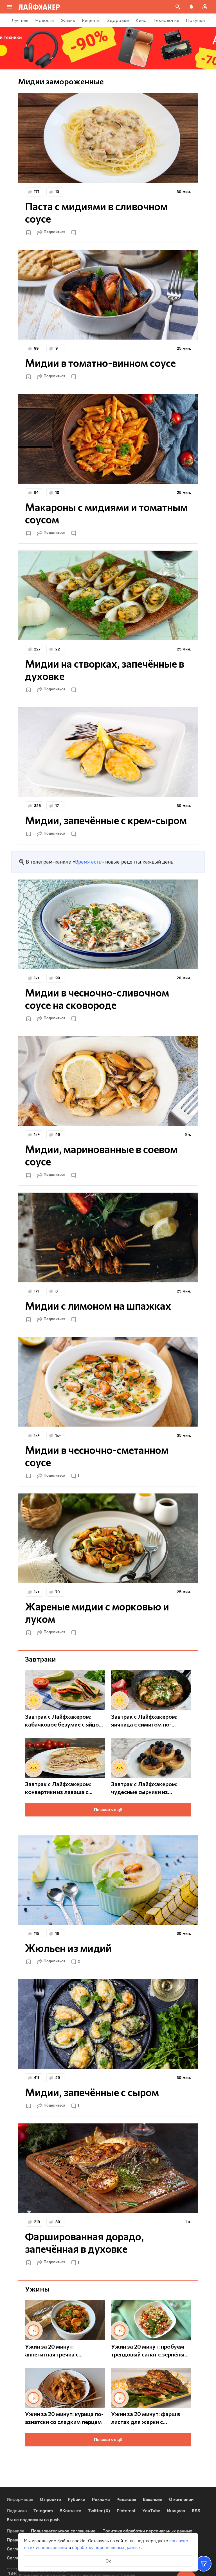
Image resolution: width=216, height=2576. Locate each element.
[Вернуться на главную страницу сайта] (39, 7)
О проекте (50, 2499)
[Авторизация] (205, 7)
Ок (108, 2561)
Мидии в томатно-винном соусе (100, 363)
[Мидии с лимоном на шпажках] (108, 1238)
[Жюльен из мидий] (108, 1880)
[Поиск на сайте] (178, 7)
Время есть (88, 862)
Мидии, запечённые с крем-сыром (106, 820)
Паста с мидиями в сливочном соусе (96, 212)
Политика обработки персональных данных (147, 2531)
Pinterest (126, 2511)
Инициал (176, 2511)
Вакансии (153, 2499)
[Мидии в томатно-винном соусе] (108, 295)
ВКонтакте (70, 2511)
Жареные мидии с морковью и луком (97, 1612)
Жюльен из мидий (68, 1948)
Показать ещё (108, 1810)
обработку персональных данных (106, 2547)
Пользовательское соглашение (63, 2531)
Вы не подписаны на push (33, 2520)
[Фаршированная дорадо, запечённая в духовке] (108, 2168)
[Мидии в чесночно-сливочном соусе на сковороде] (108, 924)
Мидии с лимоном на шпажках (98, 1305)
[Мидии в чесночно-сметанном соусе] (108, 1382)
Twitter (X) (99, 2511)
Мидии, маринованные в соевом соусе (101, 1155)
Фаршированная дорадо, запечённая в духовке (84, 2242)
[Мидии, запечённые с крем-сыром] (108, 752)
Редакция (126, 2499)
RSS (196, 2511)
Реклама (101, 2499)
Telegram (43, 2511)
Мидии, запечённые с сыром (92, 2092)
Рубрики (76, 2499)
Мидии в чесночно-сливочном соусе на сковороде (97, 998)
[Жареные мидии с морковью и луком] (108, 1538)
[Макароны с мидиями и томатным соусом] (108, 439)
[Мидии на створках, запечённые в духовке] (108, 596)
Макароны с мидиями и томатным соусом (106, 513)
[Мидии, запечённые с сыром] (108, 2024)
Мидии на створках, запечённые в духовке (105, 670)
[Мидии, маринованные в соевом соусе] (108, 1081)
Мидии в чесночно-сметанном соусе (97, 1456)
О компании (181, 2499)
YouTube (151, 2511)
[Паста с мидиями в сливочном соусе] (108, 138)
